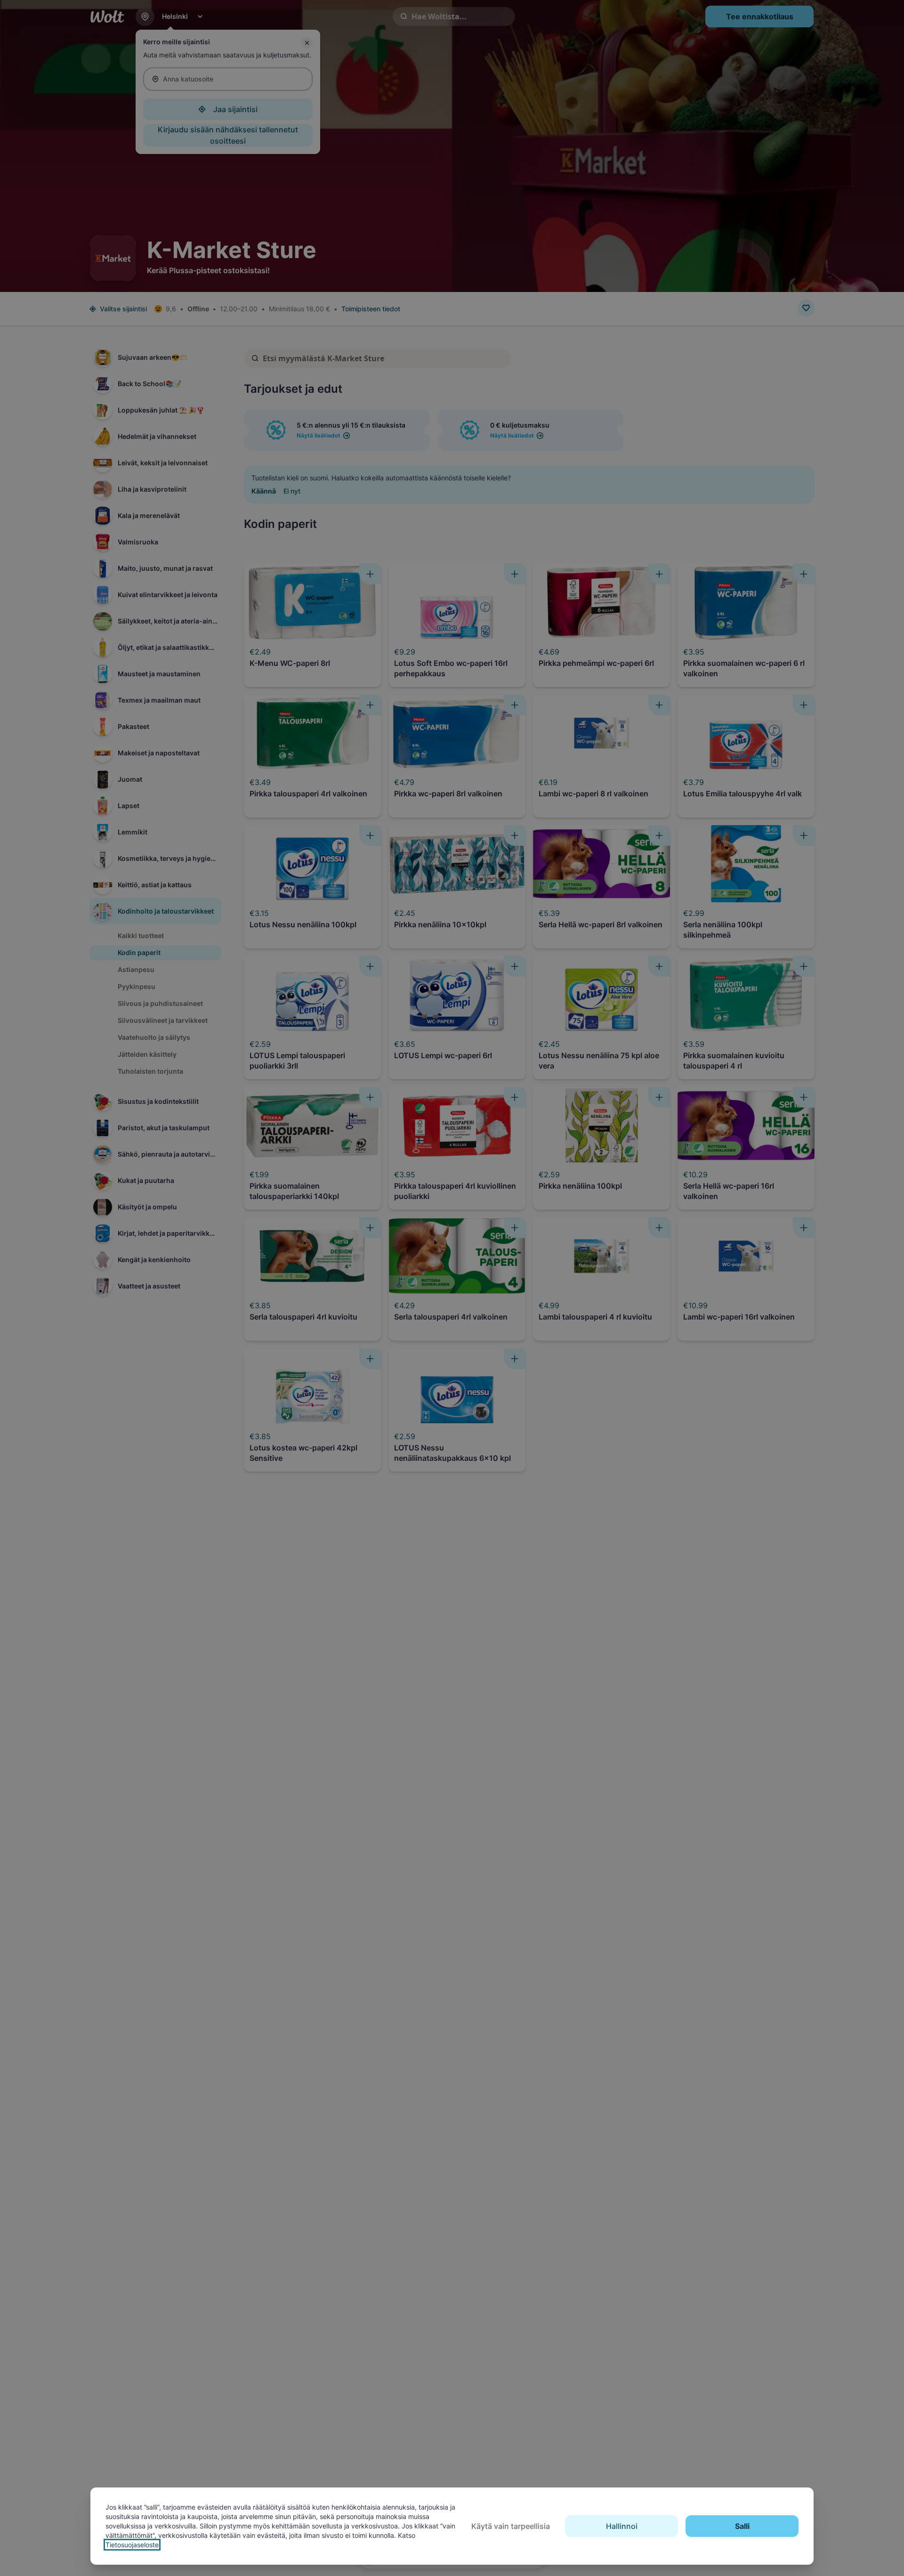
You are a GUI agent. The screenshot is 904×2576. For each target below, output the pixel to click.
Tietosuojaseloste (132, 2545)
